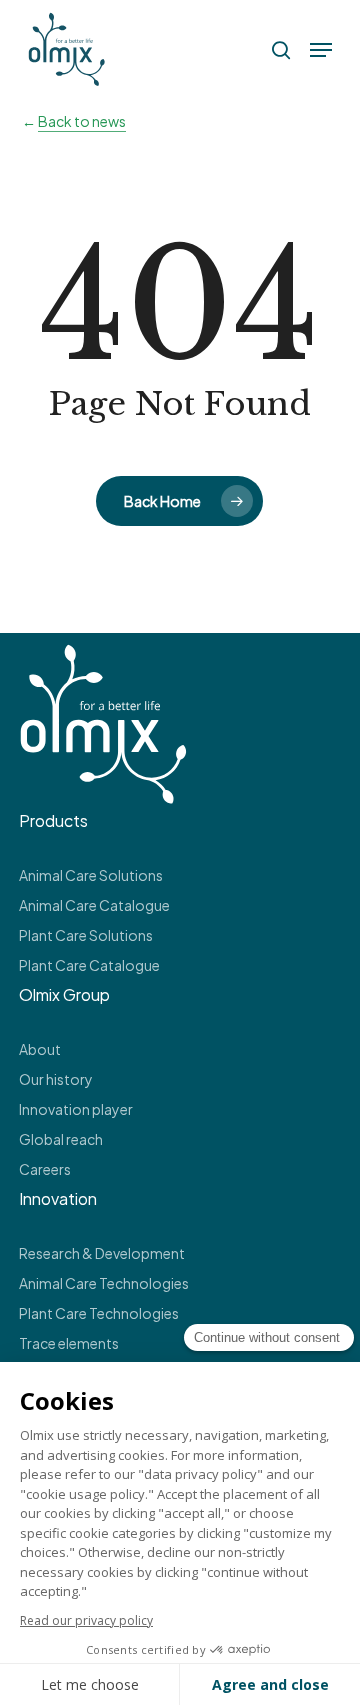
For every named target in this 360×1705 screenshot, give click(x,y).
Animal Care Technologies (104, 1283)
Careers (45, 1169)
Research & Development (102, 1253)
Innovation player (76, 1109)
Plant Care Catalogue (89, 965)
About (40, 1049)
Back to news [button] (82, 121)
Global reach (61, 1139)
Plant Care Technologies (99, 1313)
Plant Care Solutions (86, 935)
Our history (56, 1079)
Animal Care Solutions (91, 875)
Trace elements (69, 1343)
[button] (321, 50)
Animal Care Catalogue (94, 905)
